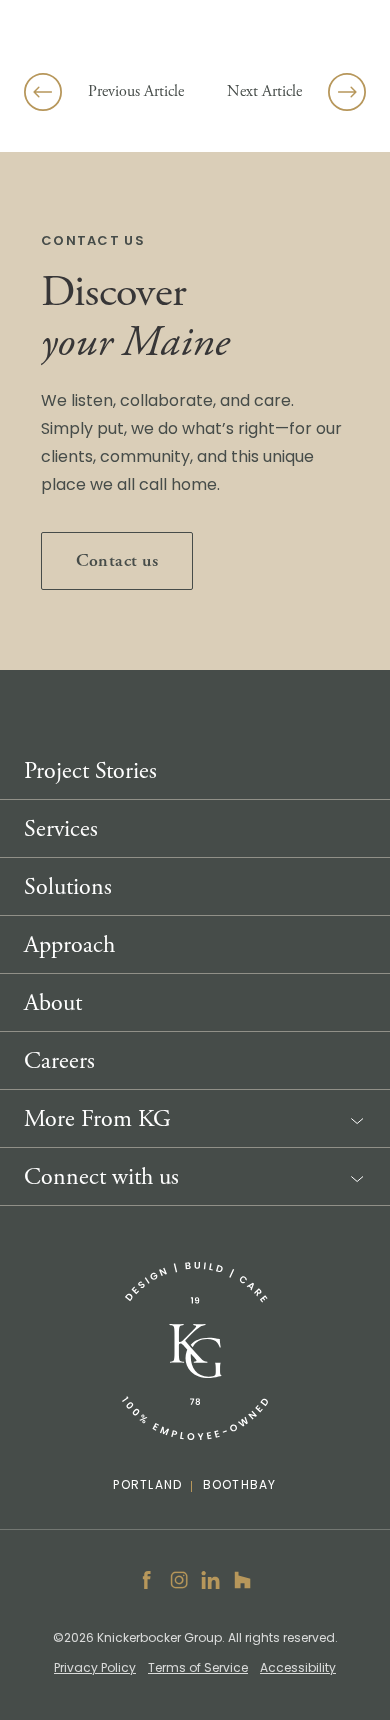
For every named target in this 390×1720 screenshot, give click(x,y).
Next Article (264, 91)
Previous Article (136, 91)
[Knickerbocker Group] (195, 1351)
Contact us (117, 560)
